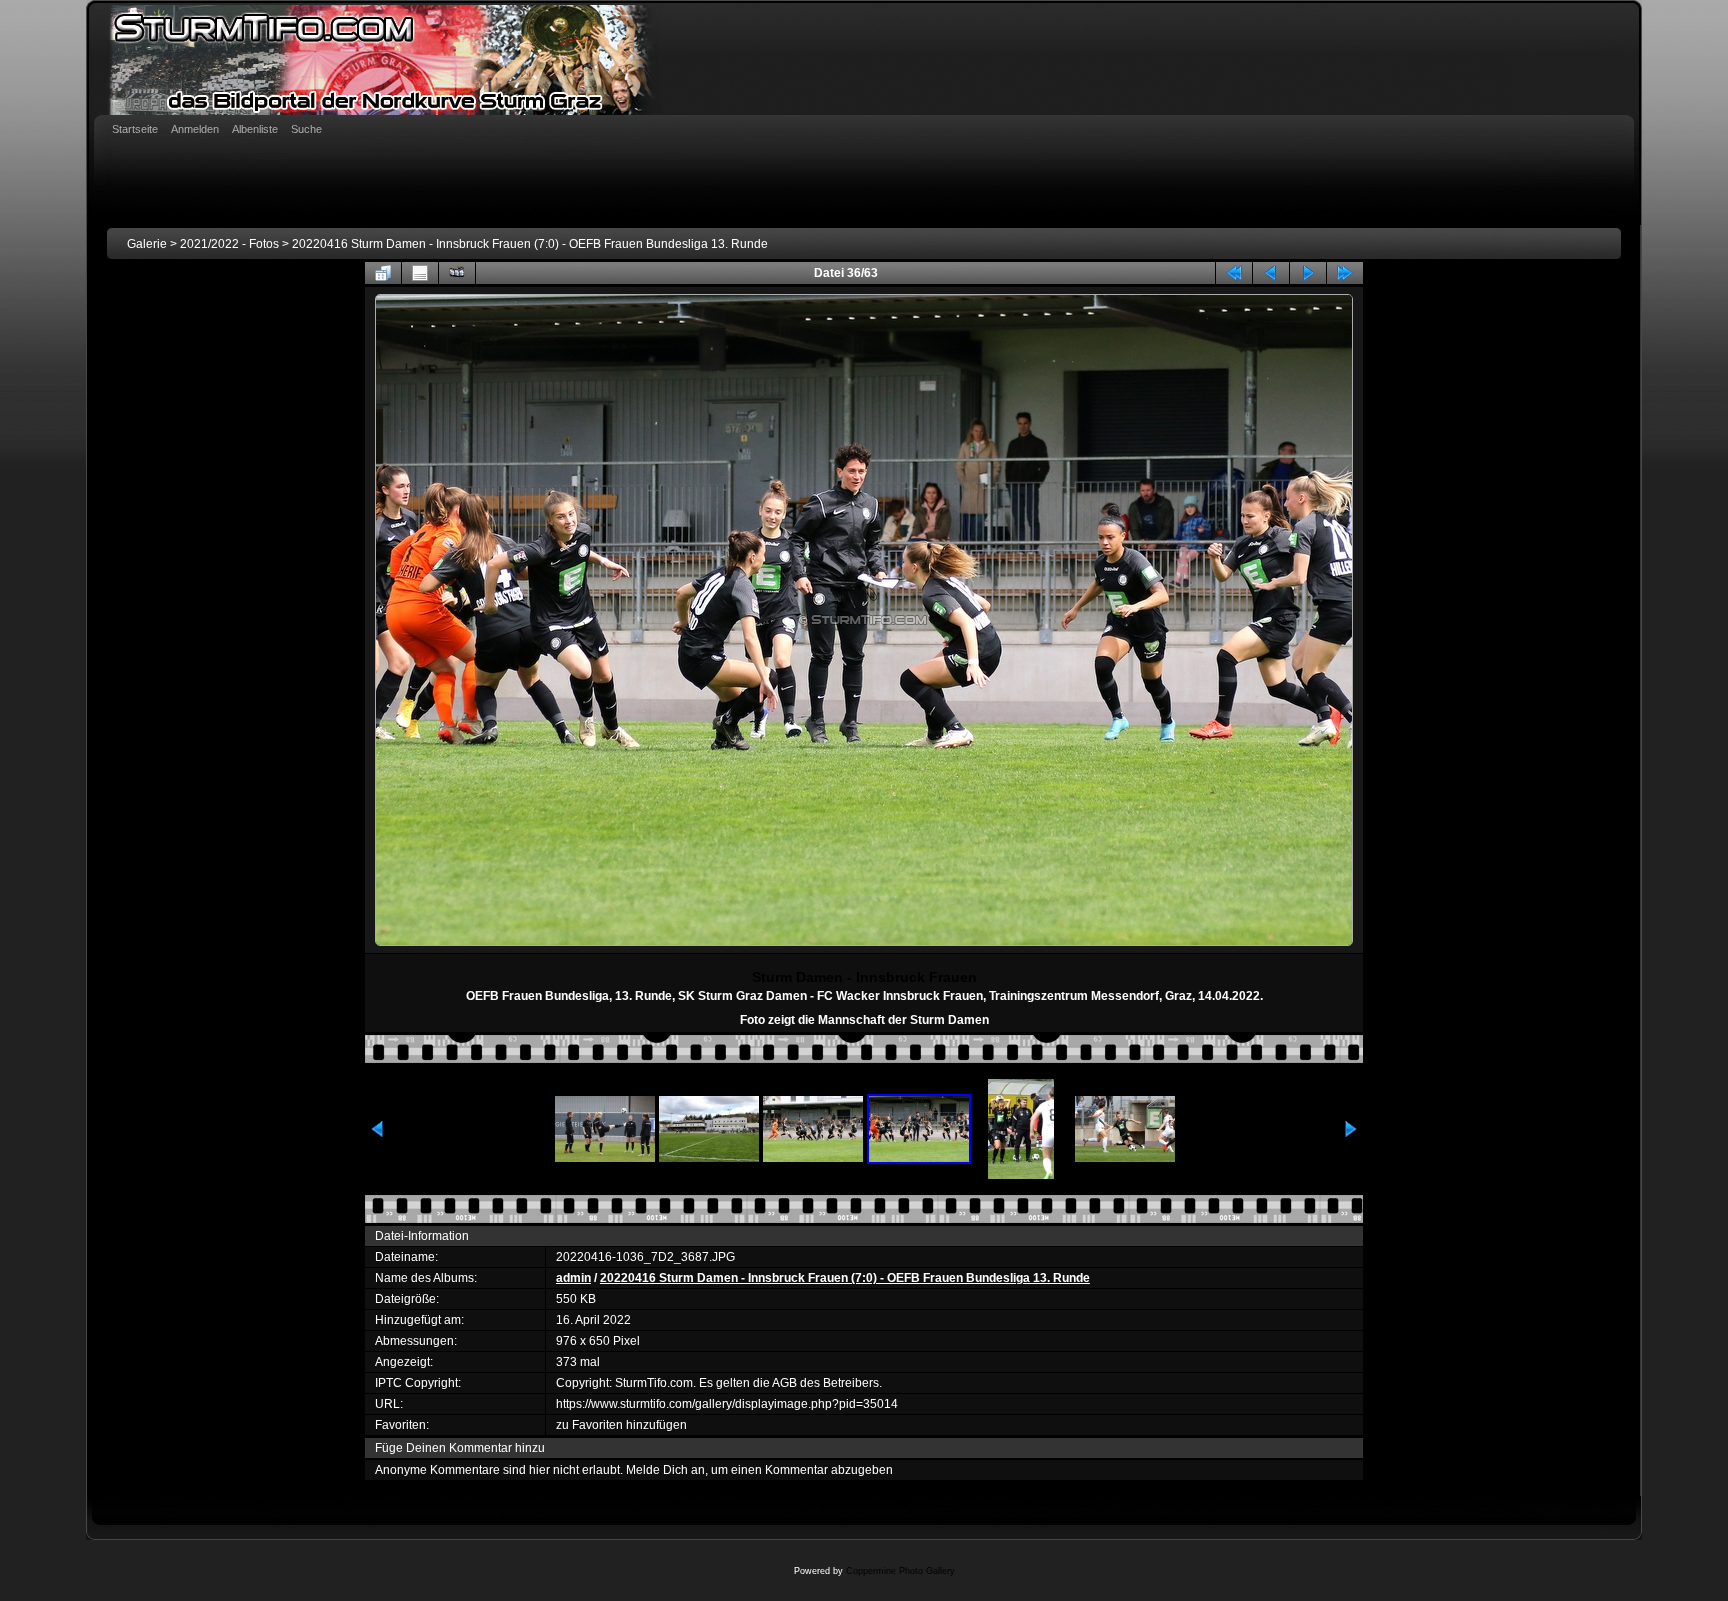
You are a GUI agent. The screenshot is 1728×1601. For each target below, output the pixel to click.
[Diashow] (457, 273)
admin (573, 1278)
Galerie (147, 244)
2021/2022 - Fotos (229, 244)
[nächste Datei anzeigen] (1308, 273)
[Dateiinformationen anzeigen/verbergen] (420, 273)
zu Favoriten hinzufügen (621, 1425)
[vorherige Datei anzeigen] (1271, 273)
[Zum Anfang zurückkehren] (1234, 273)
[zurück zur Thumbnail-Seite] (383, 273)
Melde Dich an (665, 1470)
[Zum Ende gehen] (1345, 273)
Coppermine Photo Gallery (900, 1571)
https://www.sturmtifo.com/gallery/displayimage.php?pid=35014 (727, 1404)
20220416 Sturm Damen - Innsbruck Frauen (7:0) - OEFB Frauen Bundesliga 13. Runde (530, 244)
